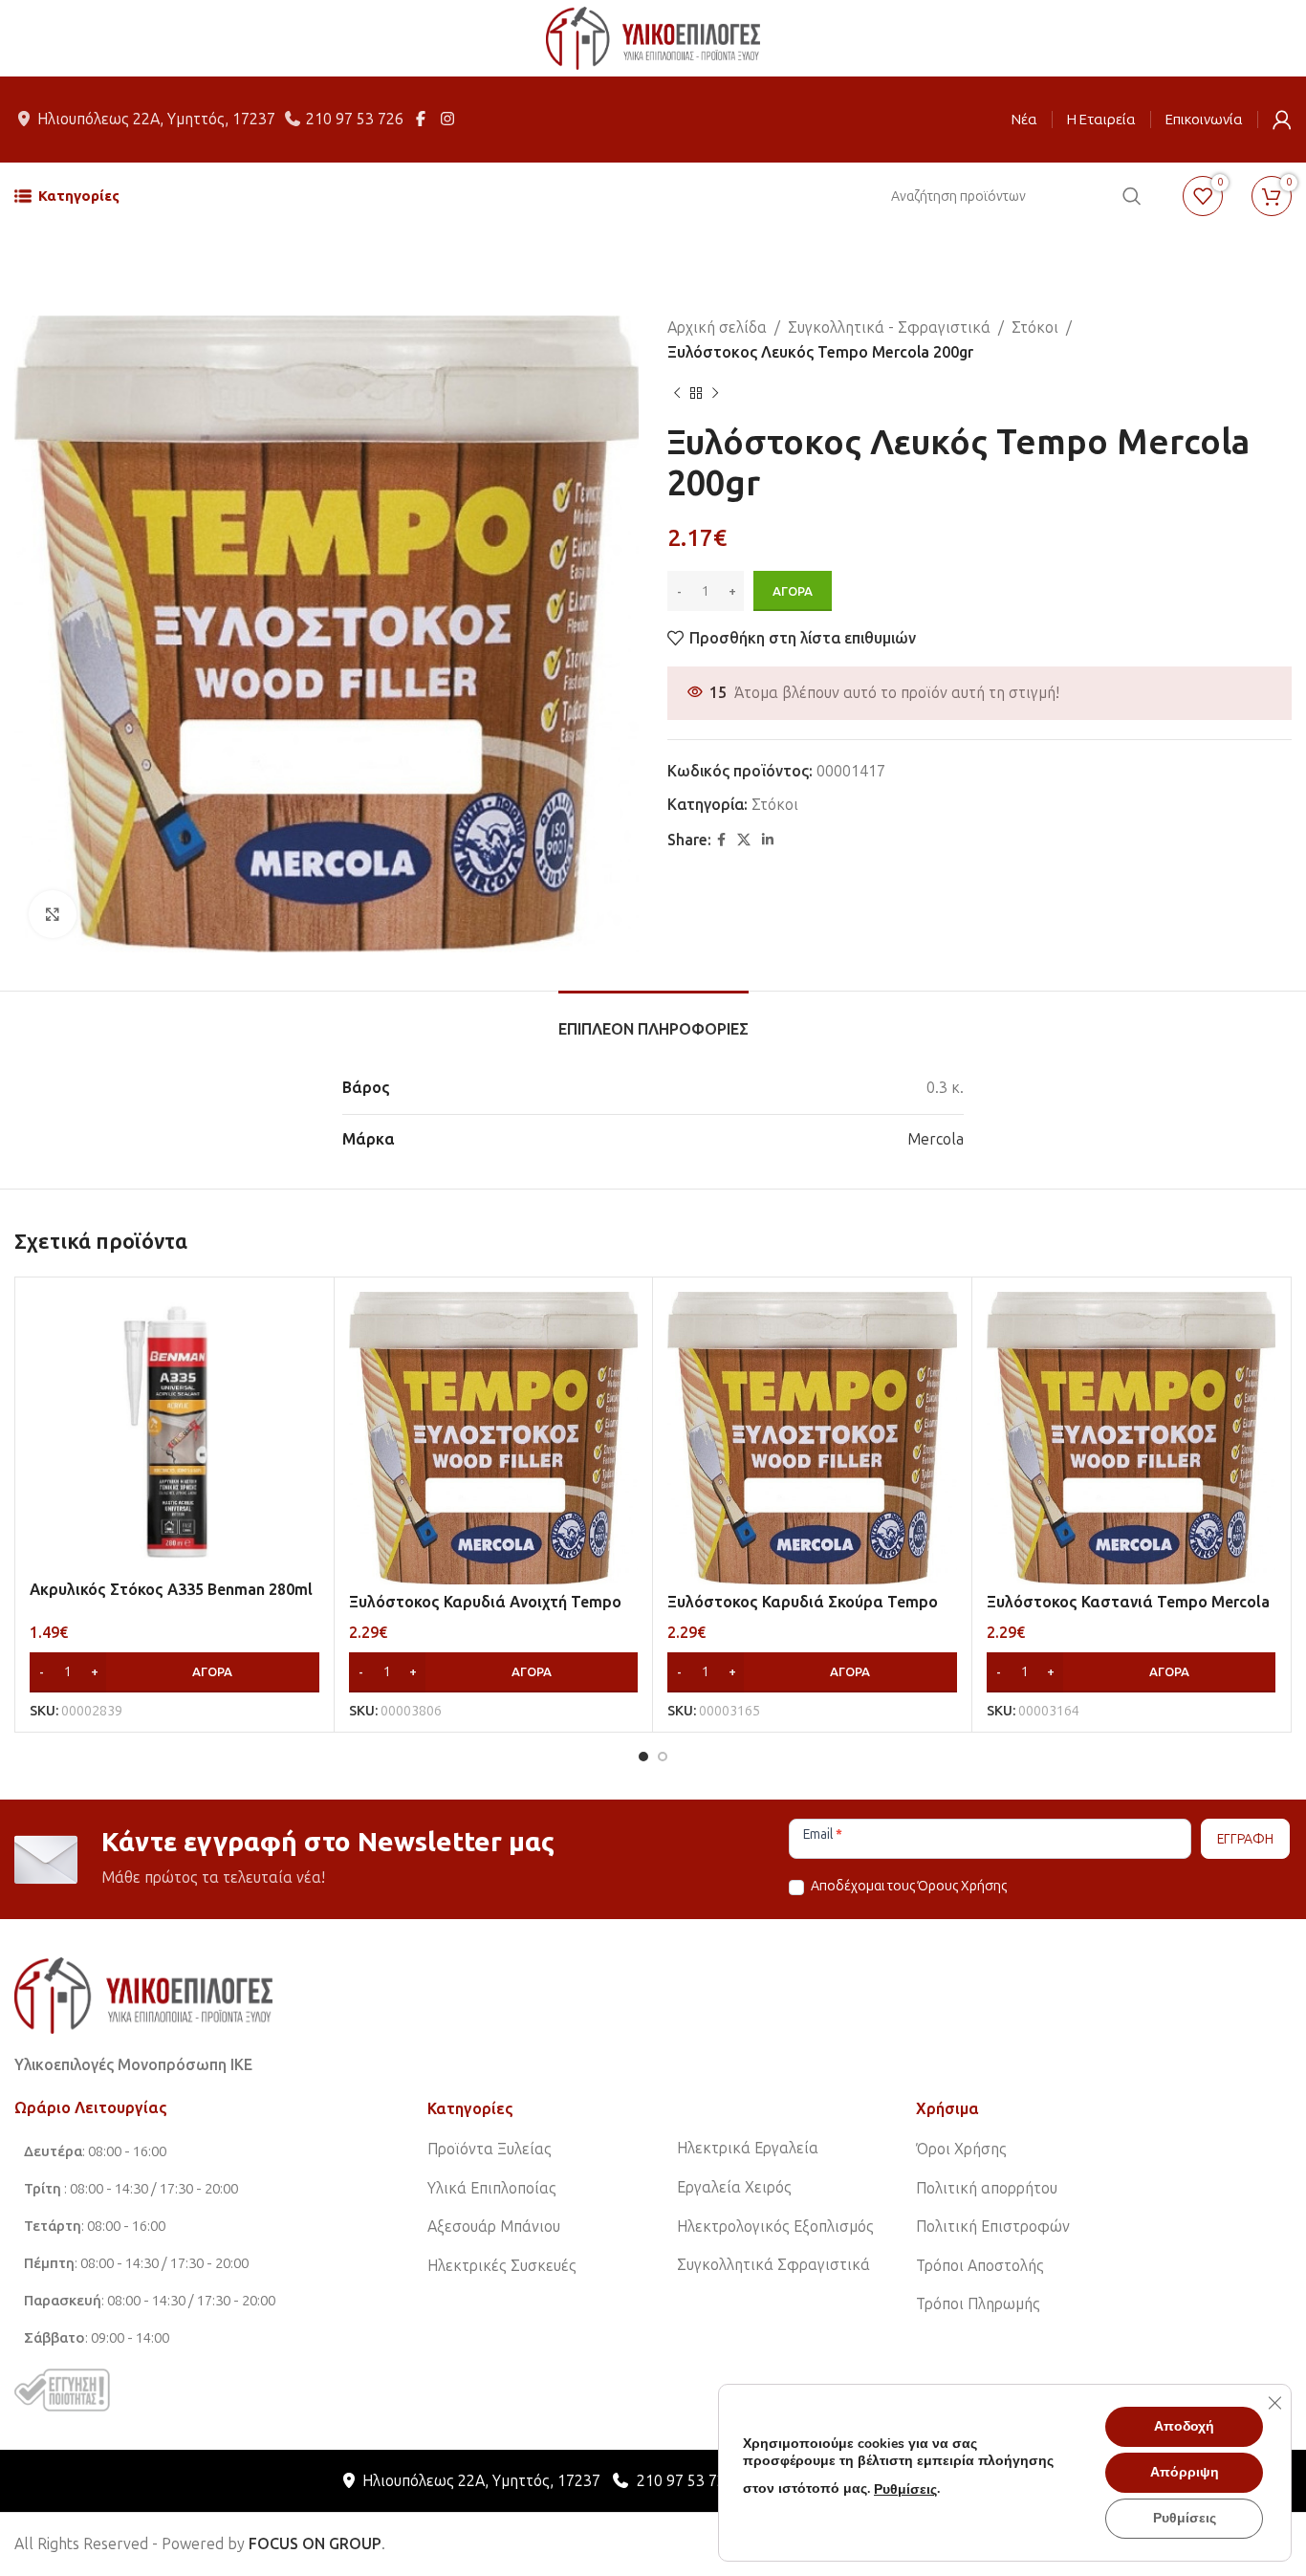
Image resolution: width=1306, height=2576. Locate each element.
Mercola (936, 1139)
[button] (174, 1672)
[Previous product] (677, 393)
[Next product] (715, 393)
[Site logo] (653, 37)
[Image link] (143, 1994)
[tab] (653, 1020)
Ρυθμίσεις (905, 2489)
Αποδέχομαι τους (907, 1886)
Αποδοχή (1184, 2426)
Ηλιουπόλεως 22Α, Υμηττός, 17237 (156, 119)
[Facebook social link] (721, 840)
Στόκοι (1035, 327)
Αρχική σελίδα (717, 327)
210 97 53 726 (355, 119)
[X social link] (744, 840)
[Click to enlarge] (53, 914)
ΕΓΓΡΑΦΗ (1245, 1839)
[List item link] (540, 2150)
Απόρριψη (1185, 2472)
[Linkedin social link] (768, 840)
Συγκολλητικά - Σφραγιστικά (889, 327)
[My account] (1282, 120)
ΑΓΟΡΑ (793, 591)
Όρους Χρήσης (962, 1886)
